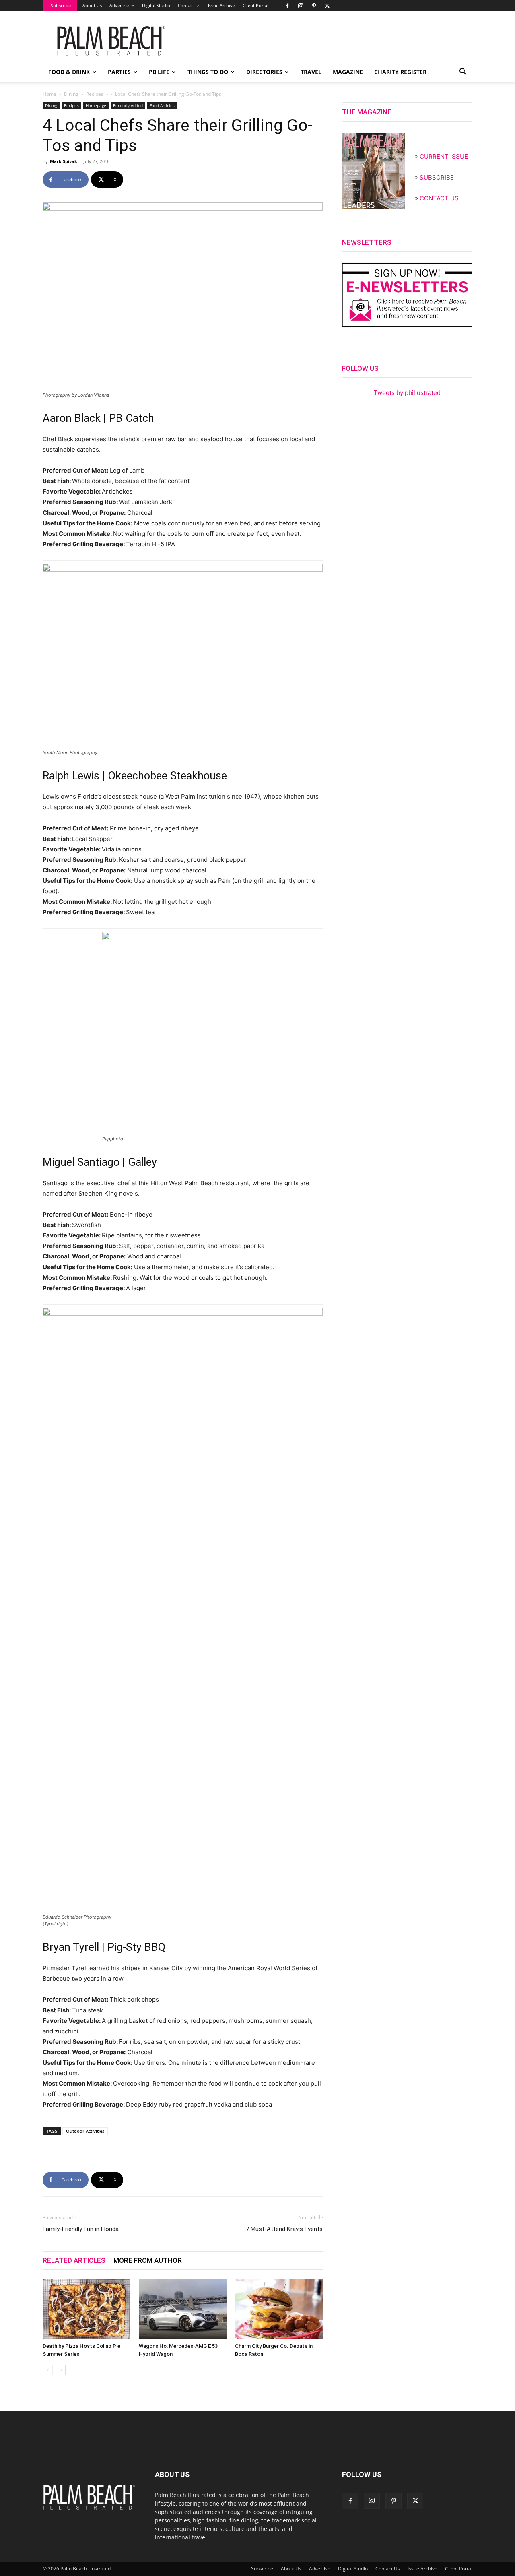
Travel (311, 72)
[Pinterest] (314, 6)
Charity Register (400, 72)
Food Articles (162, 105)
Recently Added (128, 105)
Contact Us (189, 5)
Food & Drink (69, 72)
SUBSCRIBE (437, 177)
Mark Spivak (64, 161)
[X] (327, 6)
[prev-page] (48, 2370)
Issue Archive (221, 5)
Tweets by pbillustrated (407, 393)
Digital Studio (156, 5)
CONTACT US (439, 198)
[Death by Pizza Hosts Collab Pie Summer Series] (87, 2309)
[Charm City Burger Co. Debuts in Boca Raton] (279, 2309)
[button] (463, 73)
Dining (71, 94)
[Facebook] (287, 6)
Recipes (95, 94)
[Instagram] (301, 6)
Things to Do (208, 72)
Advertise (119, 5)
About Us (92, 5)
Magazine (348, 72)
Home (49, 94)
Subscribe (61, 5)
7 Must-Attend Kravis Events (284, 2229)
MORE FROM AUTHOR (148, 2260)
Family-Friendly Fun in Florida (81, 2229)
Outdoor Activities (85, 2131)
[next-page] (61, 2370)
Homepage (96, 105)
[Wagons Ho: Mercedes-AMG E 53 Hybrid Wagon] (183, 2309)
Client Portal (255, 5)
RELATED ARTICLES (74, 2260)
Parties (119, 72)
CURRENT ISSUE (444, 156)
